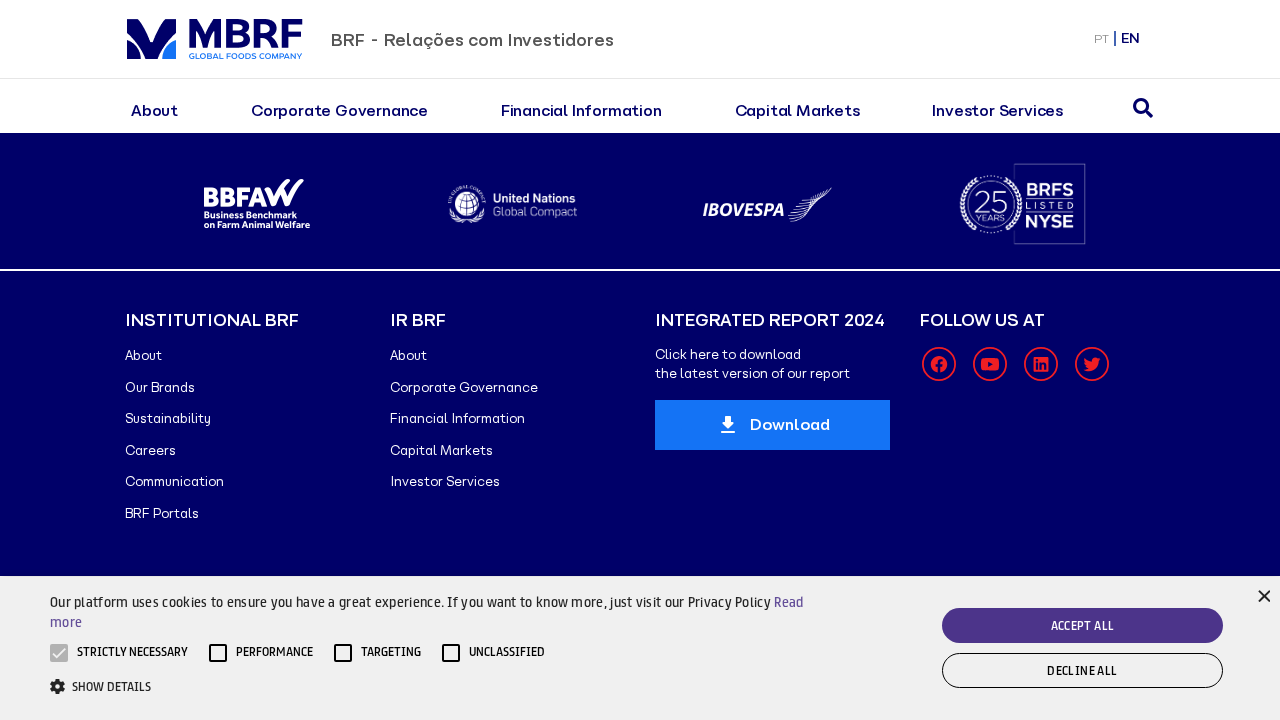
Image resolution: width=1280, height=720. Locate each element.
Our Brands (160, 387)
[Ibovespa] (767, 204)
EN (1130, 38)
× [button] (1262, 594)
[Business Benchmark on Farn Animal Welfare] (257, 204)
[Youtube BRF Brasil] (990, 364)
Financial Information (581, 110)
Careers (150, 450)
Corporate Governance (339, 110)
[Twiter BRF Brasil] (1092, 364)
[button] (132, 653)
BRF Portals (162, 513)
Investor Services (997, 110)
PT (1101, 38)
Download (790, 424)
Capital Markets (797, 110)
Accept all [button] (1083, 625)
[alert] (640, 648)
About (154, 110)
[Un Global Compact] (512, 204)
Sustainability (168, 418)
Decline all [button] (1082, 670)
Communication (174, 481)
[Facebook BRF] (939, 364)
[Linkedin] (1041, 364)
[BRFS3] (1022, 204)
